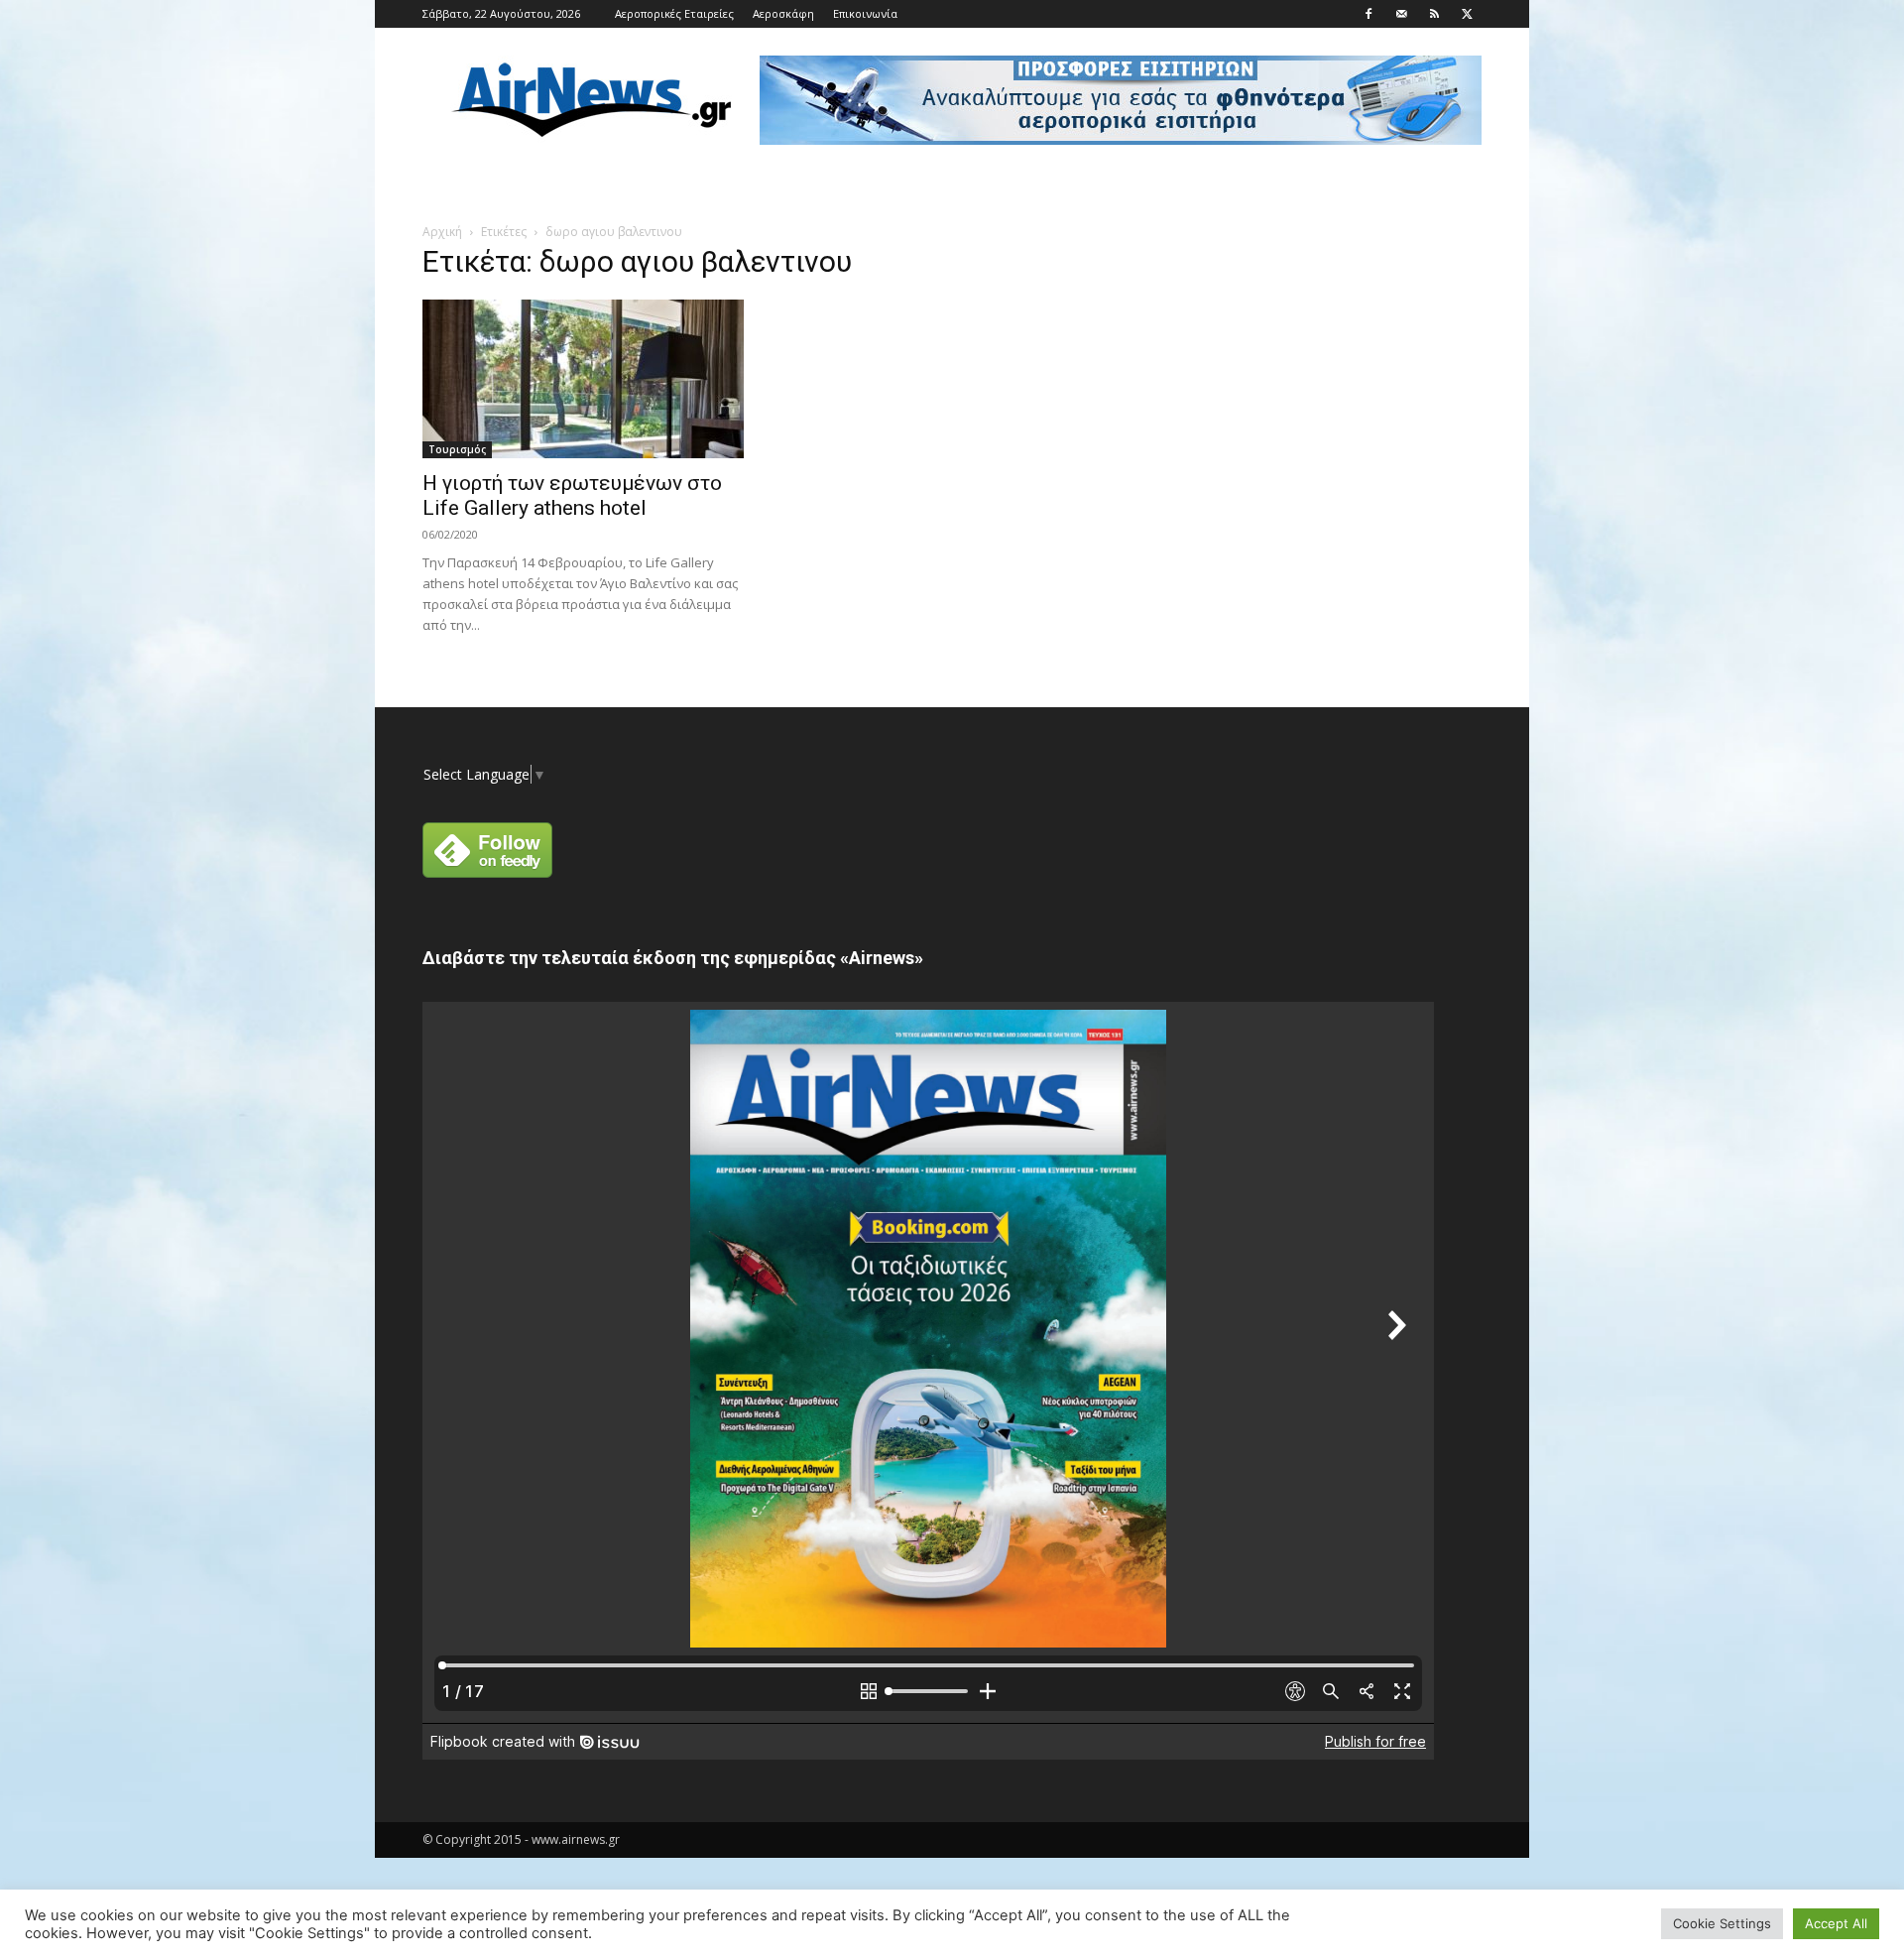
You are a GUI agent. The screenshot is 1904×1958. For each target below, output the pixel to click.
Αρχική (442, 232)
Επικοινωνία (865, 13)
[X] (1467, 14)
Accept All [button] (1836, 1923)
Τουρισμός (457, 449)
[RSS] (1434, 14)
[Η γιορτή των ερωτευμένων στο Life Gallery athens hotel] (583, 379)
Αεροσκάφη (783, 13)
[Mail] (1401, 14)
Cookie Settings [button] (1722, 1923)
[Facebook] (1368, 14)
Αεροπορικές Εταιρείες (674, 13)
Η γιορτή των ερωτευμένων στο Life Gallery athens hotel (572, 495)
